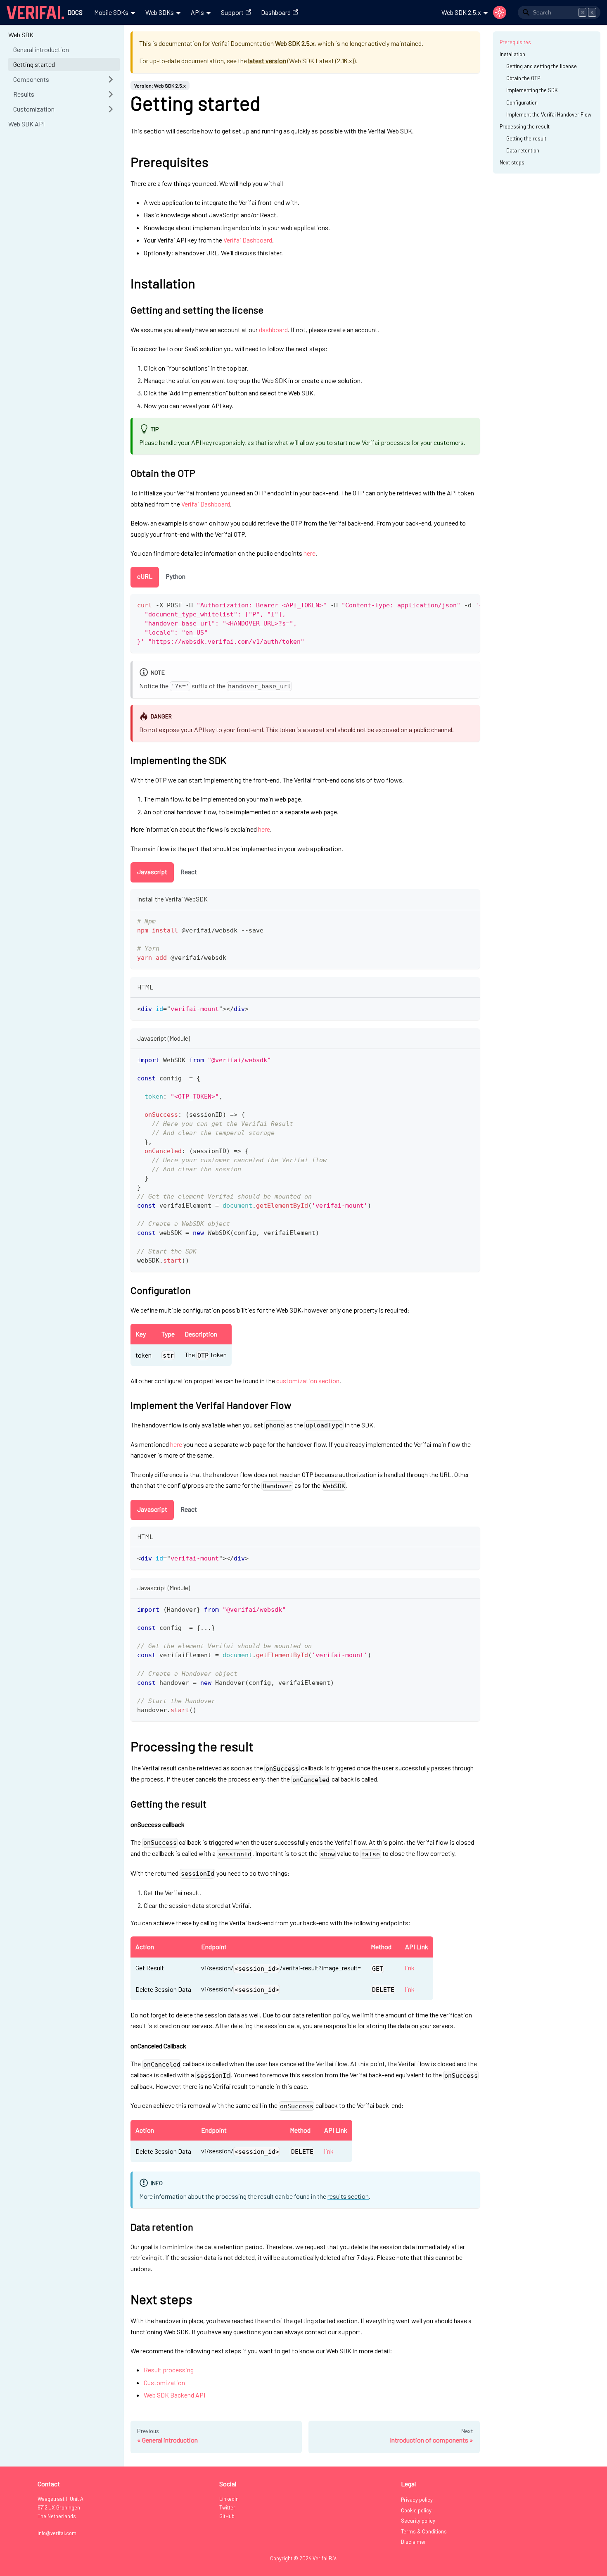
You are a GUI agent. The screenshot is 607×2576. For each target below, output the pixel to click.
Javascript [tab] (152, 872)
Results (24, 94)
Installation (512, 54)
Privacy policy (417, 2500)
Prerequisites (515, 42)
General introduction (41, 49)
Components (31, 79)
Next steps (512, 162)
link (410, 1968)
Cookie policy (416, 2510)
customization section (308, 1381)
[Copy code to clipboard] (470, 604)
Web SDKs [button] (160, 12)
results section (348, 2196)
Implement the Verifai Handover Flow (549, 114)
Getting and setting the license (542, 66)
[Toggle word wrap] (455, 604)
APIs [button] (197, 12)
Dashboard (276, 12)
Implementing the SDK (532, 90)
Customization (34, 109)
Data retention (523, 150)
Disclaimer (414, 2542)
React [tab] (189, 872)
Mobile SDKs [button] (111, 12)
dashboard (273, 329)
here (309, 553)
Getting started (34, 64)
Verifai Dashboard (248, 240)
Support (232, 12)
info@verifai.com (57, 2533)
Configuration (522, 102)
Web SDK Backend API (174, 2395)
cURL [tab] (145, 576)
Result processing (169, 2370)
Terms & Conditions (424, 2531)
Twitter (227, 2507)
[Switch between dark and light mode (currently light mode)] (500, 12)
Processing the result (525, 126)
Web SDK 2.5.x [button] (461, 12)
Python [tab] (175, 576)
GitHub (227, 2516)
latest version (267, 61)
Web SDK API (26, 124)
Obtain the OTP (523, 78)
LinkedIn (229, 2499)
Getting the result (526, 138)
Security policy (418, 2521)
